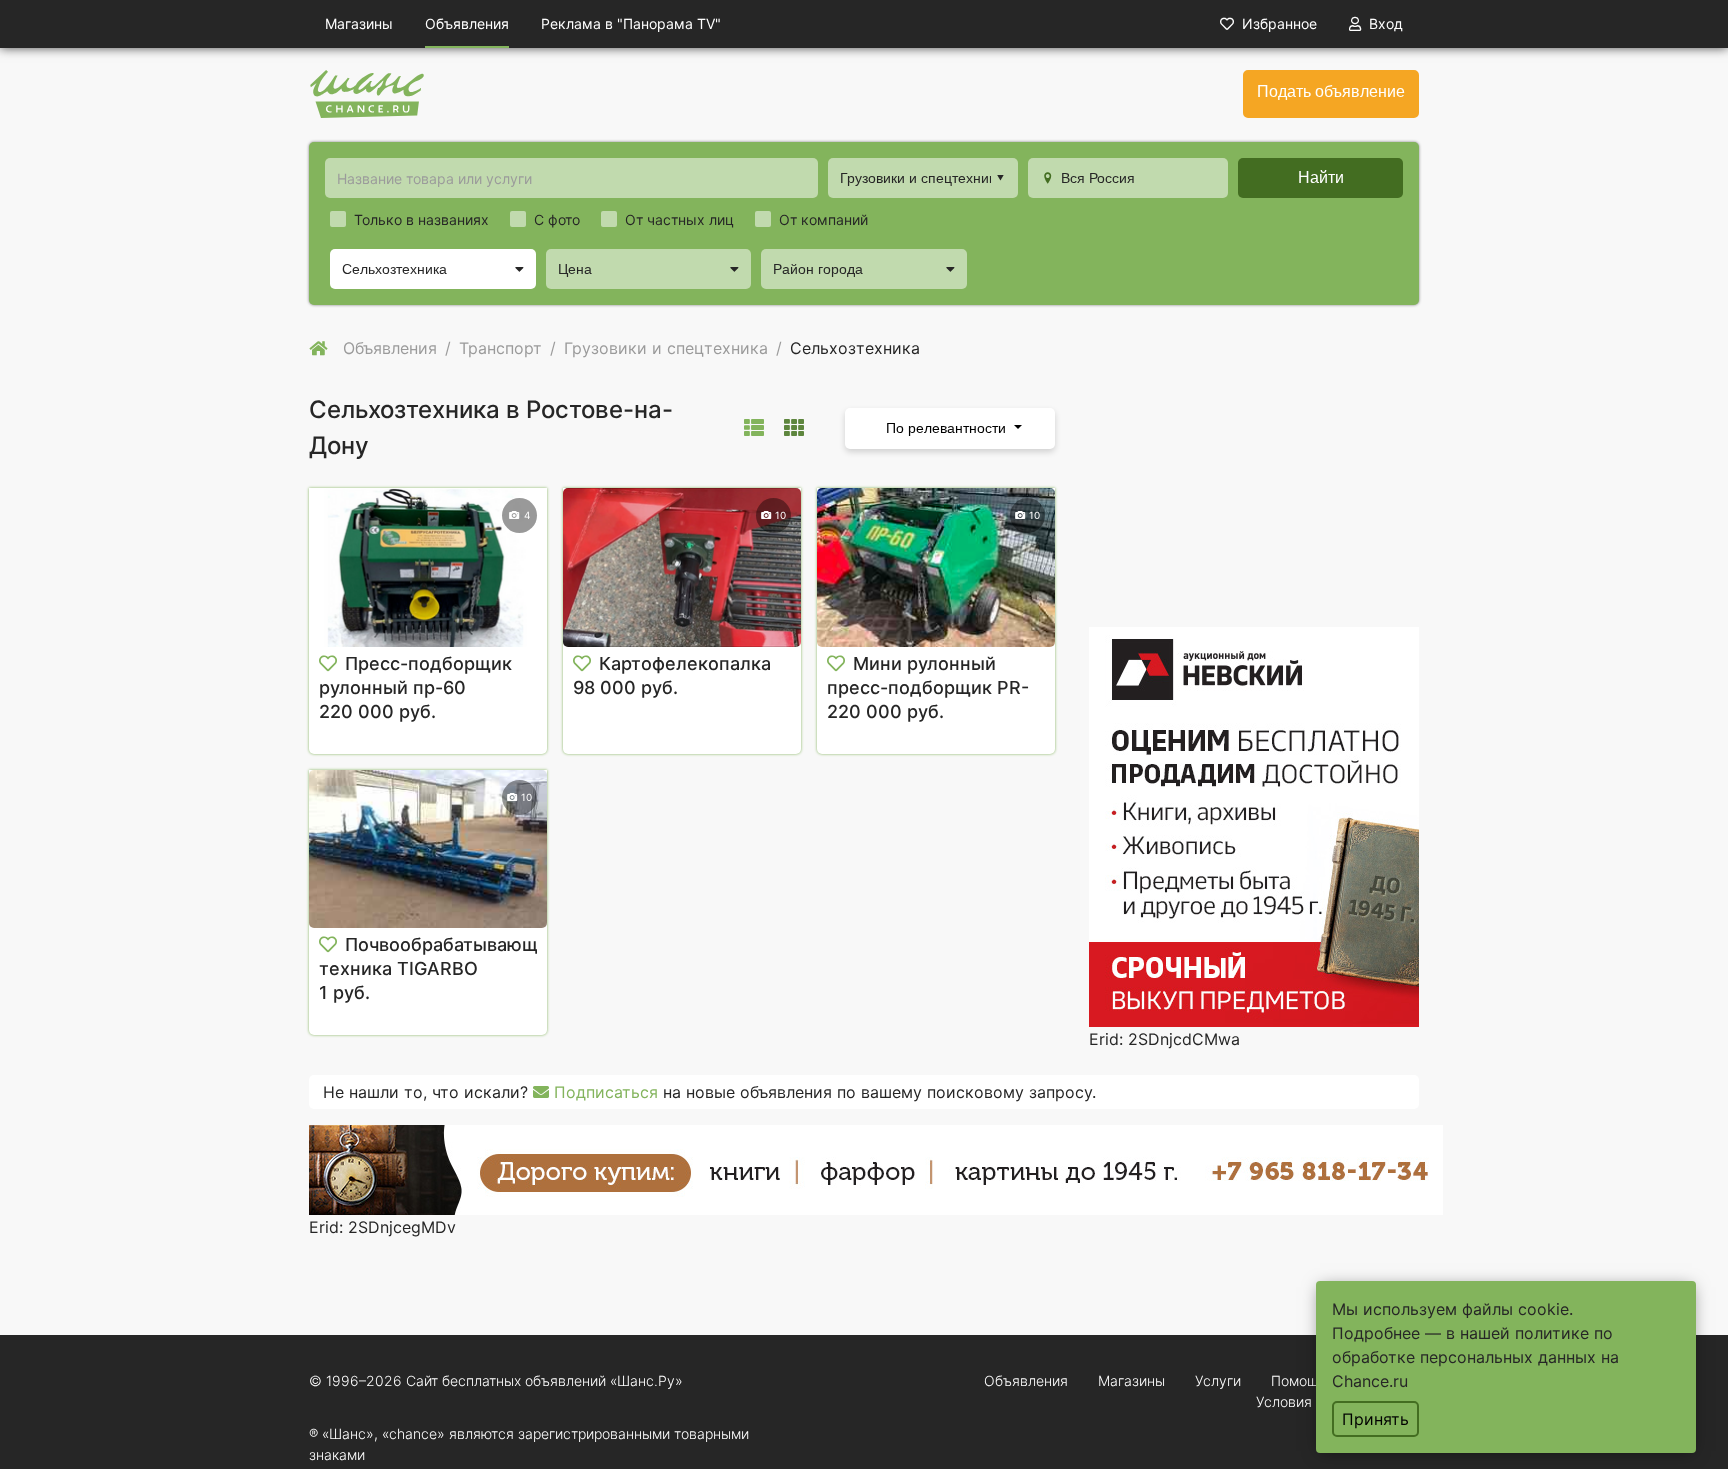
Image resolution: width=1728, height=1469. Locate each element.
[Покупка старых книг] (876, 1169)
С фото (557, 219)
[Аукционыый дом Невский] (1254, 826)
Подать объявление (1331, 91)
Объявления (467, 23)
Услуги (1218, 1380)
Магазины (359, 23)
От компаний (823, 219)
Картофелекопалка (685, 663)
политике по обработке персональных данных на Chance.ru (1475, 1357)
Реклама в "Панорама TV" (631, 23)
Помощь (1299, 1380)
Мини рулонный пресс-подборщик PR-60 (928, 687)
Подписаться (603, 1092)
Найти (1321, 177)
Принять (1375, 1419)
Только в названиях (421, 219)
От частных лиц (679, 219)
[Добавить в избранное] (328, 664)
